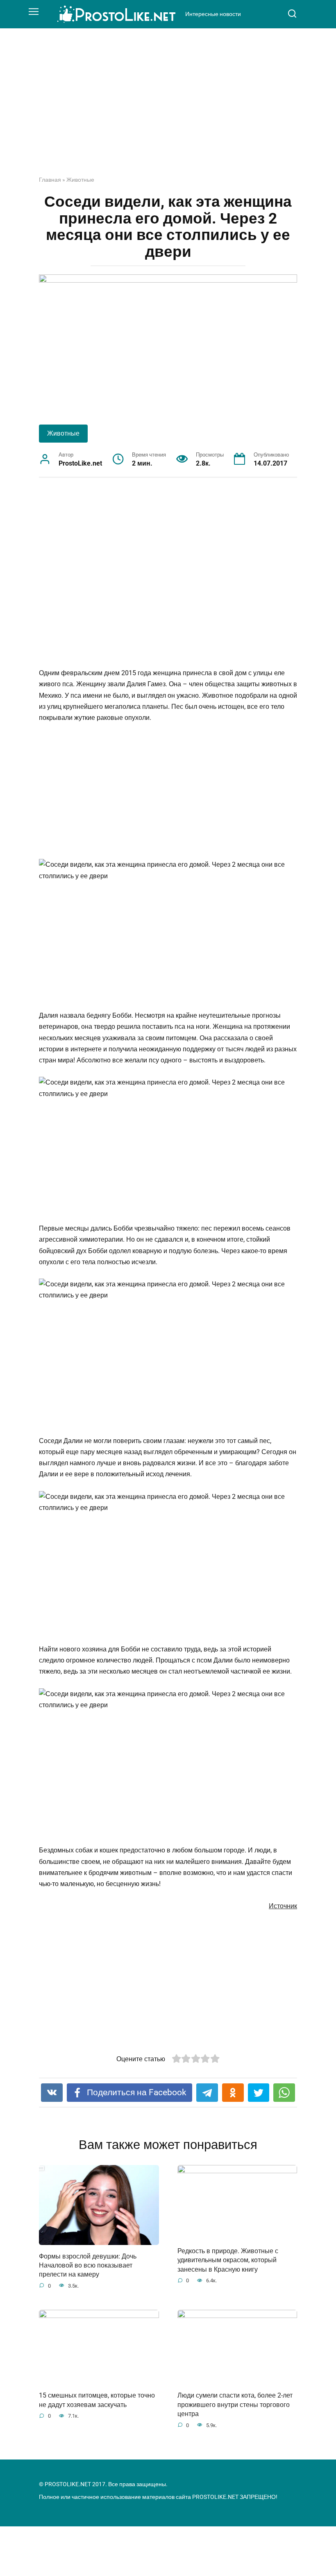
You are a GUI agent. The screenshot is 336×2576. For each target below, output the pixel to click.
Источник (283, 1906)
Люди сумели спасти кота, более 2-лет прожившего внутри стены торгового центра (235, 2405)
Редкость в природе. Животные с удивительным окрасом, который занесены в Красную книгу (228, 2260)
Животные (80, 180)
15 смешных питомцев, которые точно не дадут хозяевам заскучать (97, 2400)
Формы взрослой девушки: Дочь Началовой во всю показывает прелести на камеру (88, 2265)
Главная (50, 180)
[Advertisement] (168, 108)
